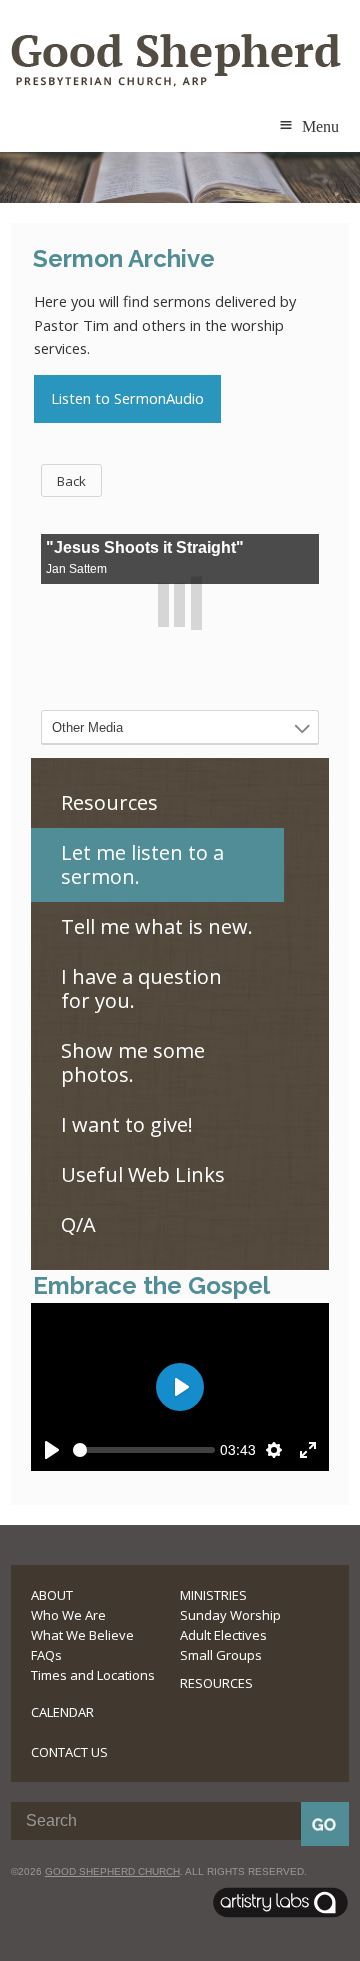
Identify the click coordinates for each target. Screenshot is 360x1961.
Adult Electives (223, 1635)
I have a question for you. (141, 988)
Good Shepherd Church (112, 1871)
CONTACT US (69, 1752)
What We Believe (82, 1635)
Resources (109, 802)
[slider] (144, 1450)
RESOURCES (216, 1683)
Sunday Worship (230, 1615)
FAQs (46, 1655)
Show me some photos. (133, 1062)
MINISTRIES (213, 1595)
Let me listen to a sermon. (142, 864)
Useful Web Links (143, 1174)
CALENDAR (62, 1712)
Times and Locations (93, 1675)
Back (71, 481)
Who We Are (68, 1615)
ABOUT (52, 1595)
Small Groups (221, 1655)
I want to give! (127, 1124)
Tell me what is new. (157, 926)
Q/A (78, 1224)
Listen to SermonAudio (127, 398)
